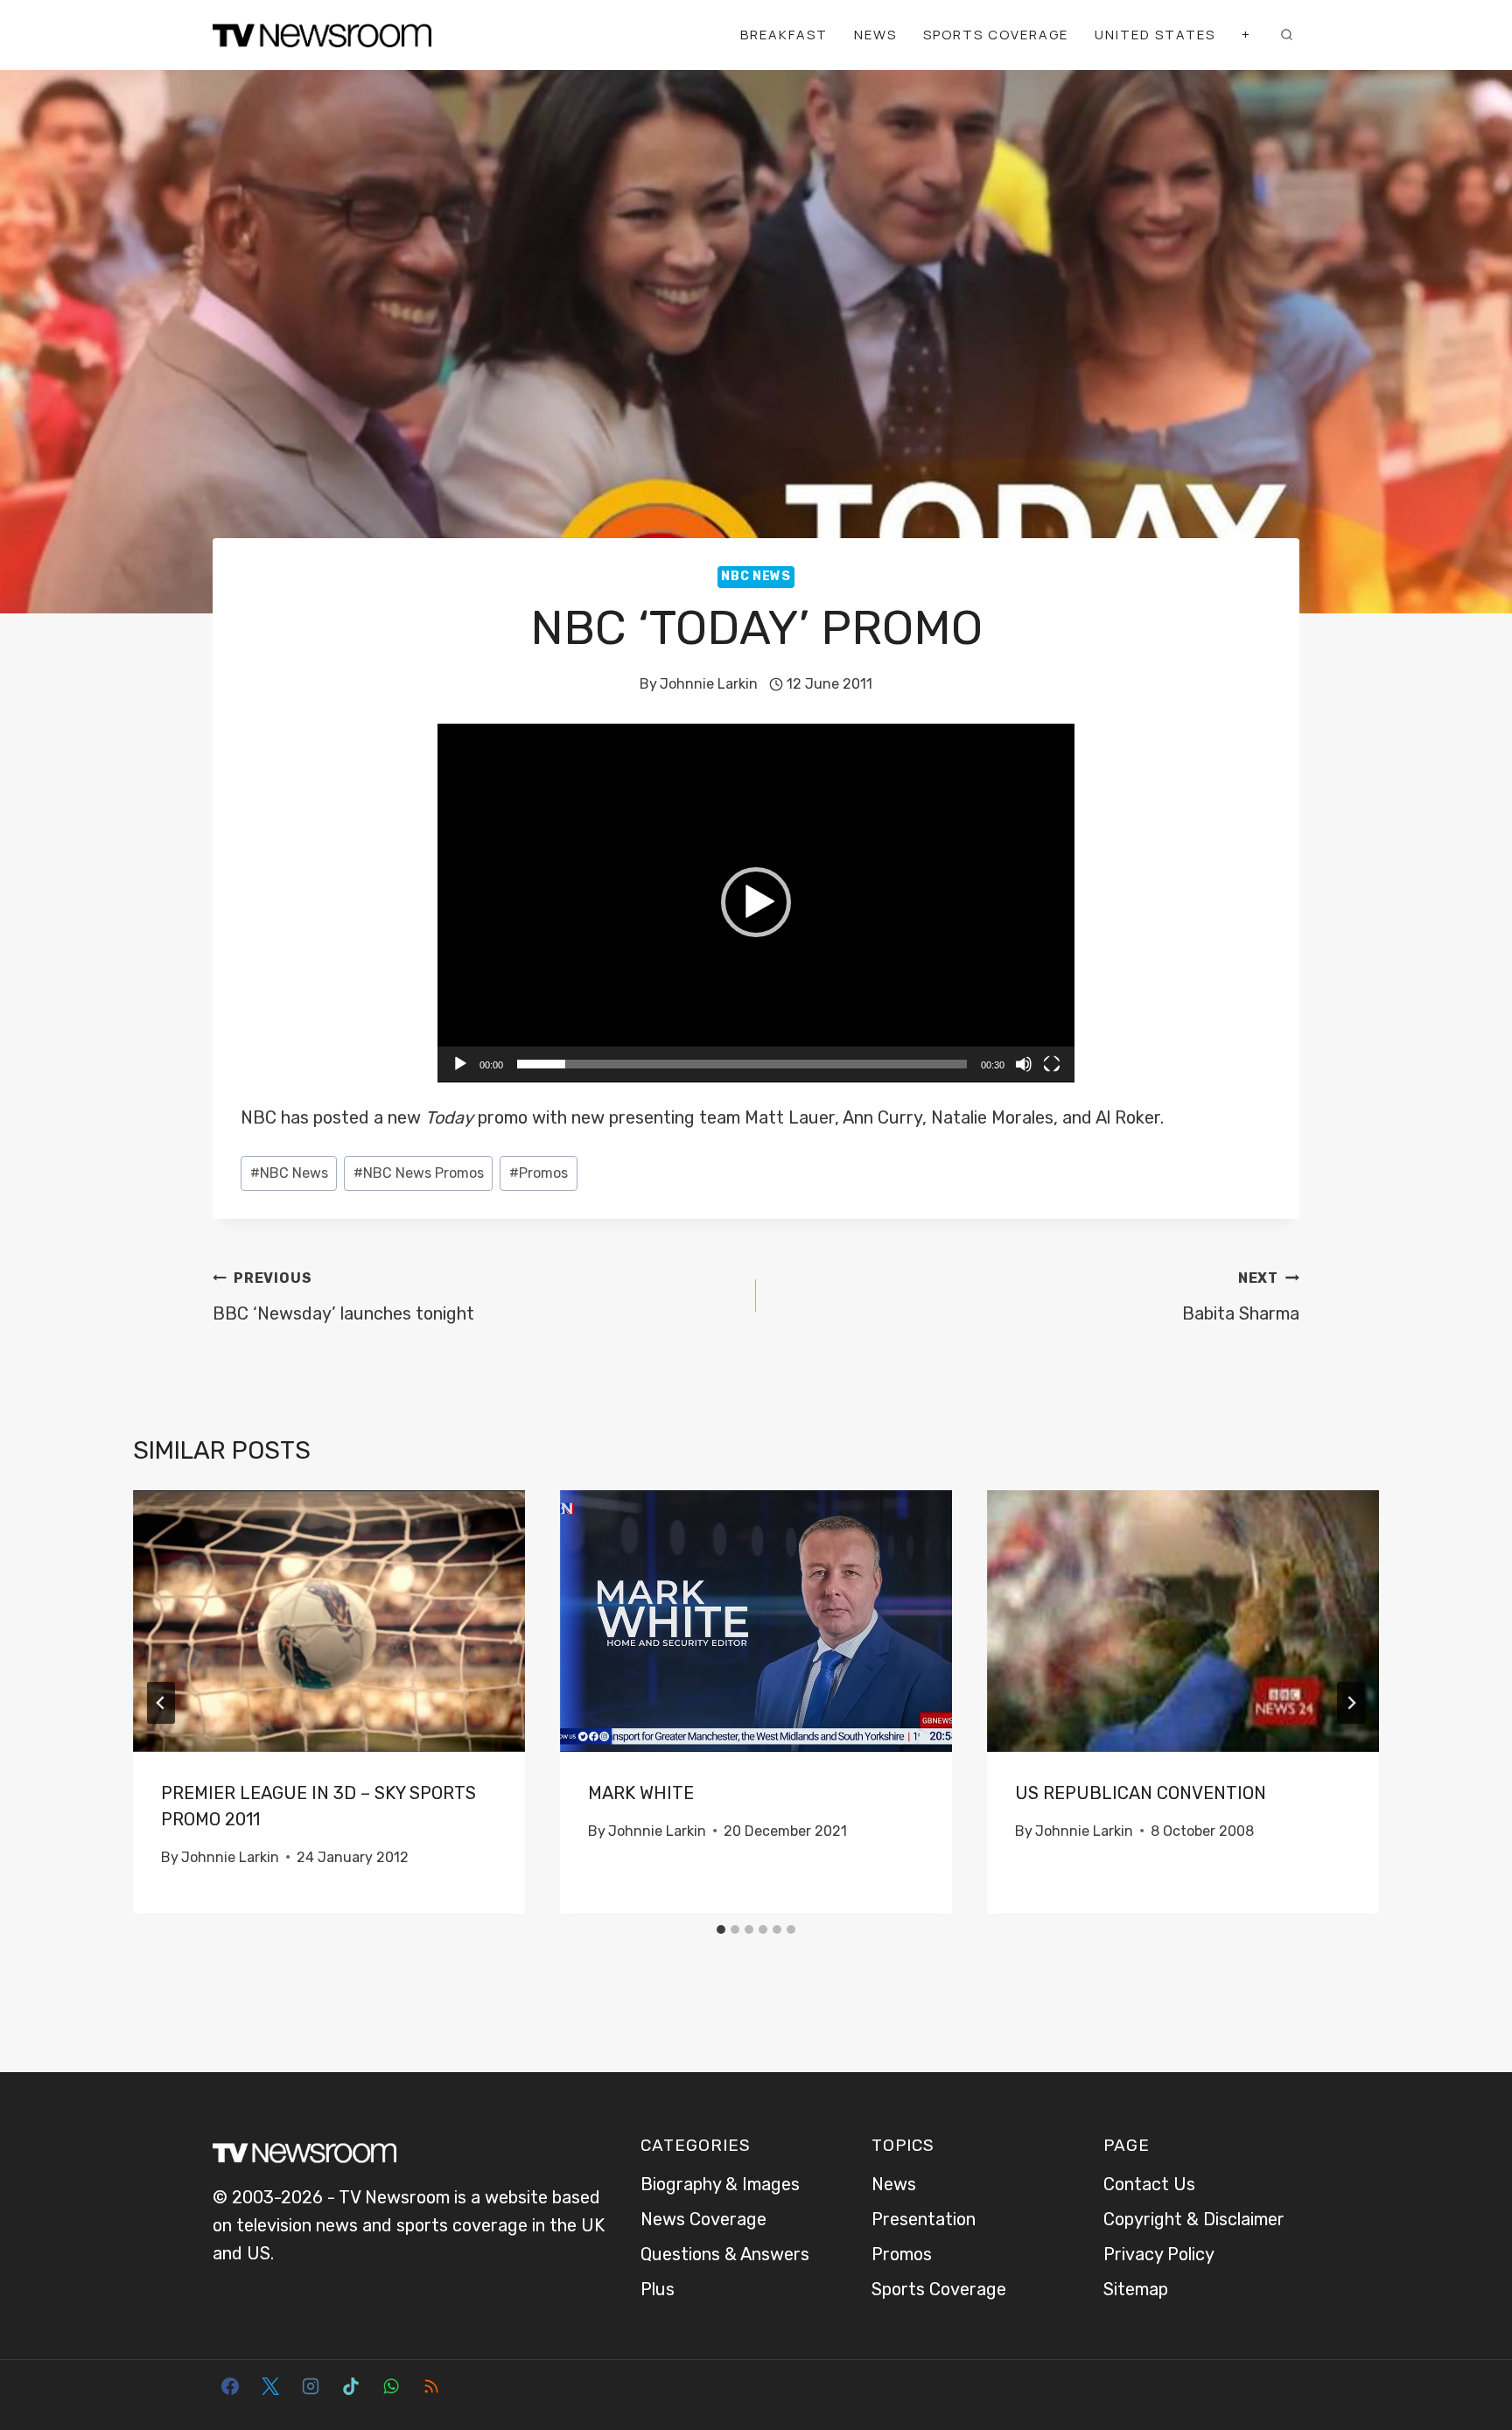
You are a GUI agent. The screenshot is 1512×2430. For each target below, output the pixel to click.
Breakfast (784, 35)
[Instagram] (311, 2386)
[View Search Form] (1286, 35)
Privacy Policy (1159, 2254)
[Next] (1351, 1703)
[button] (756, 902)
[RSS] (431, 2386)
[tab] (721, 1929)
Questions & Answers (725, 2254)
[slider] (742, 1064)
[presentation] (329, 1621)
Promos (539, 1173)
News (875, 35)
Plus (658, 2289)
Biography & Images (720, 2184)
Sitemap (1136, 2289)
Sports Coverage (996, 35)
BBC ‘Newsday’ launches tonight (343, 1297)
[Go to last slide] (161, 1703)
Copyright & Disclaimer (1194, 2219)
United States (1155, 35)
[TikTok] (351, 2386)
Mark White (641, 1793)
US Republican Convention (1141, 1793)
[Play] (460, 1064)
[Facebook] (230, 2386)
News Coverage (703, 2219)
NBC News (756, 576)
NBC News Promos (419, 1173)
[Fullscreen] (1052, 1064)
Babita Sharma (1241, 1297)
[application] (756, 903)
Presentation (924, 2219)
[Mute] (1024, 1064)
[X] (270, 2386)
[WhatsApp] (391, 2386)
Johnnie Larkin (709, 684)
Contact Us (1149, 2184)
